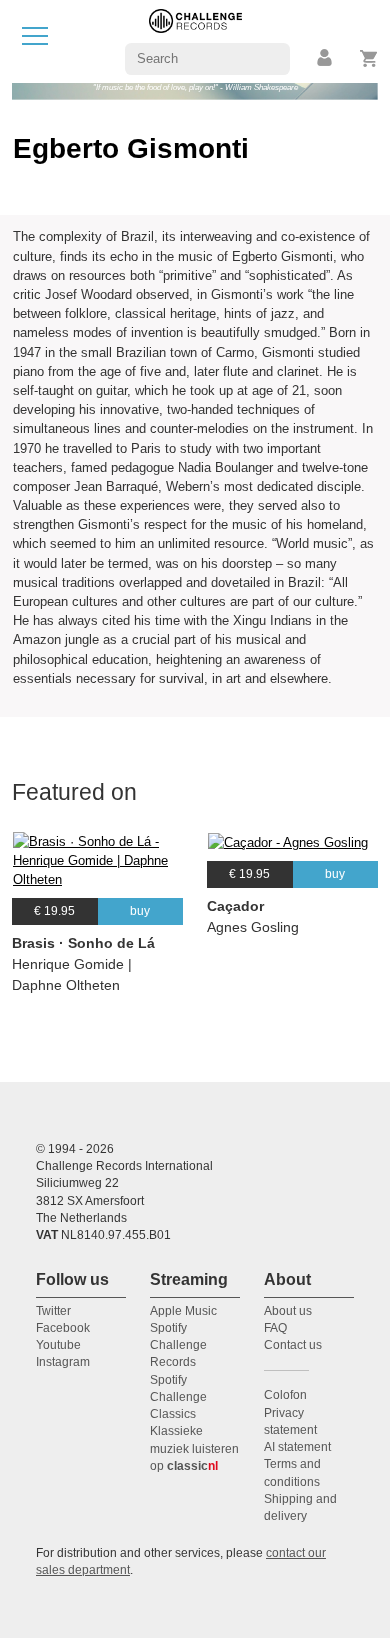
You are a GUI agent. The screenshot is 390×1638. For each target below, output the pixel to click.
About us (288, 1311)
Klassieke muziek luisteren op (194, 1448)
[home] (195, 40)
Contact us (293, 1345)
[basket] (369, 58)
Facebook (63, 1328)
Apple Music (183, 1311)
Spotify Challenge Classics (178, 1397)
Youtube (58, 1345)
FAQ (275, 1328)
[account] (326, 58)
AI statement (297, 1447)
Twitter (53, 1311)
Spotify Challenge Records (178, 1345)
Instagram (63, 1362)
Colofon (285, 1395)
